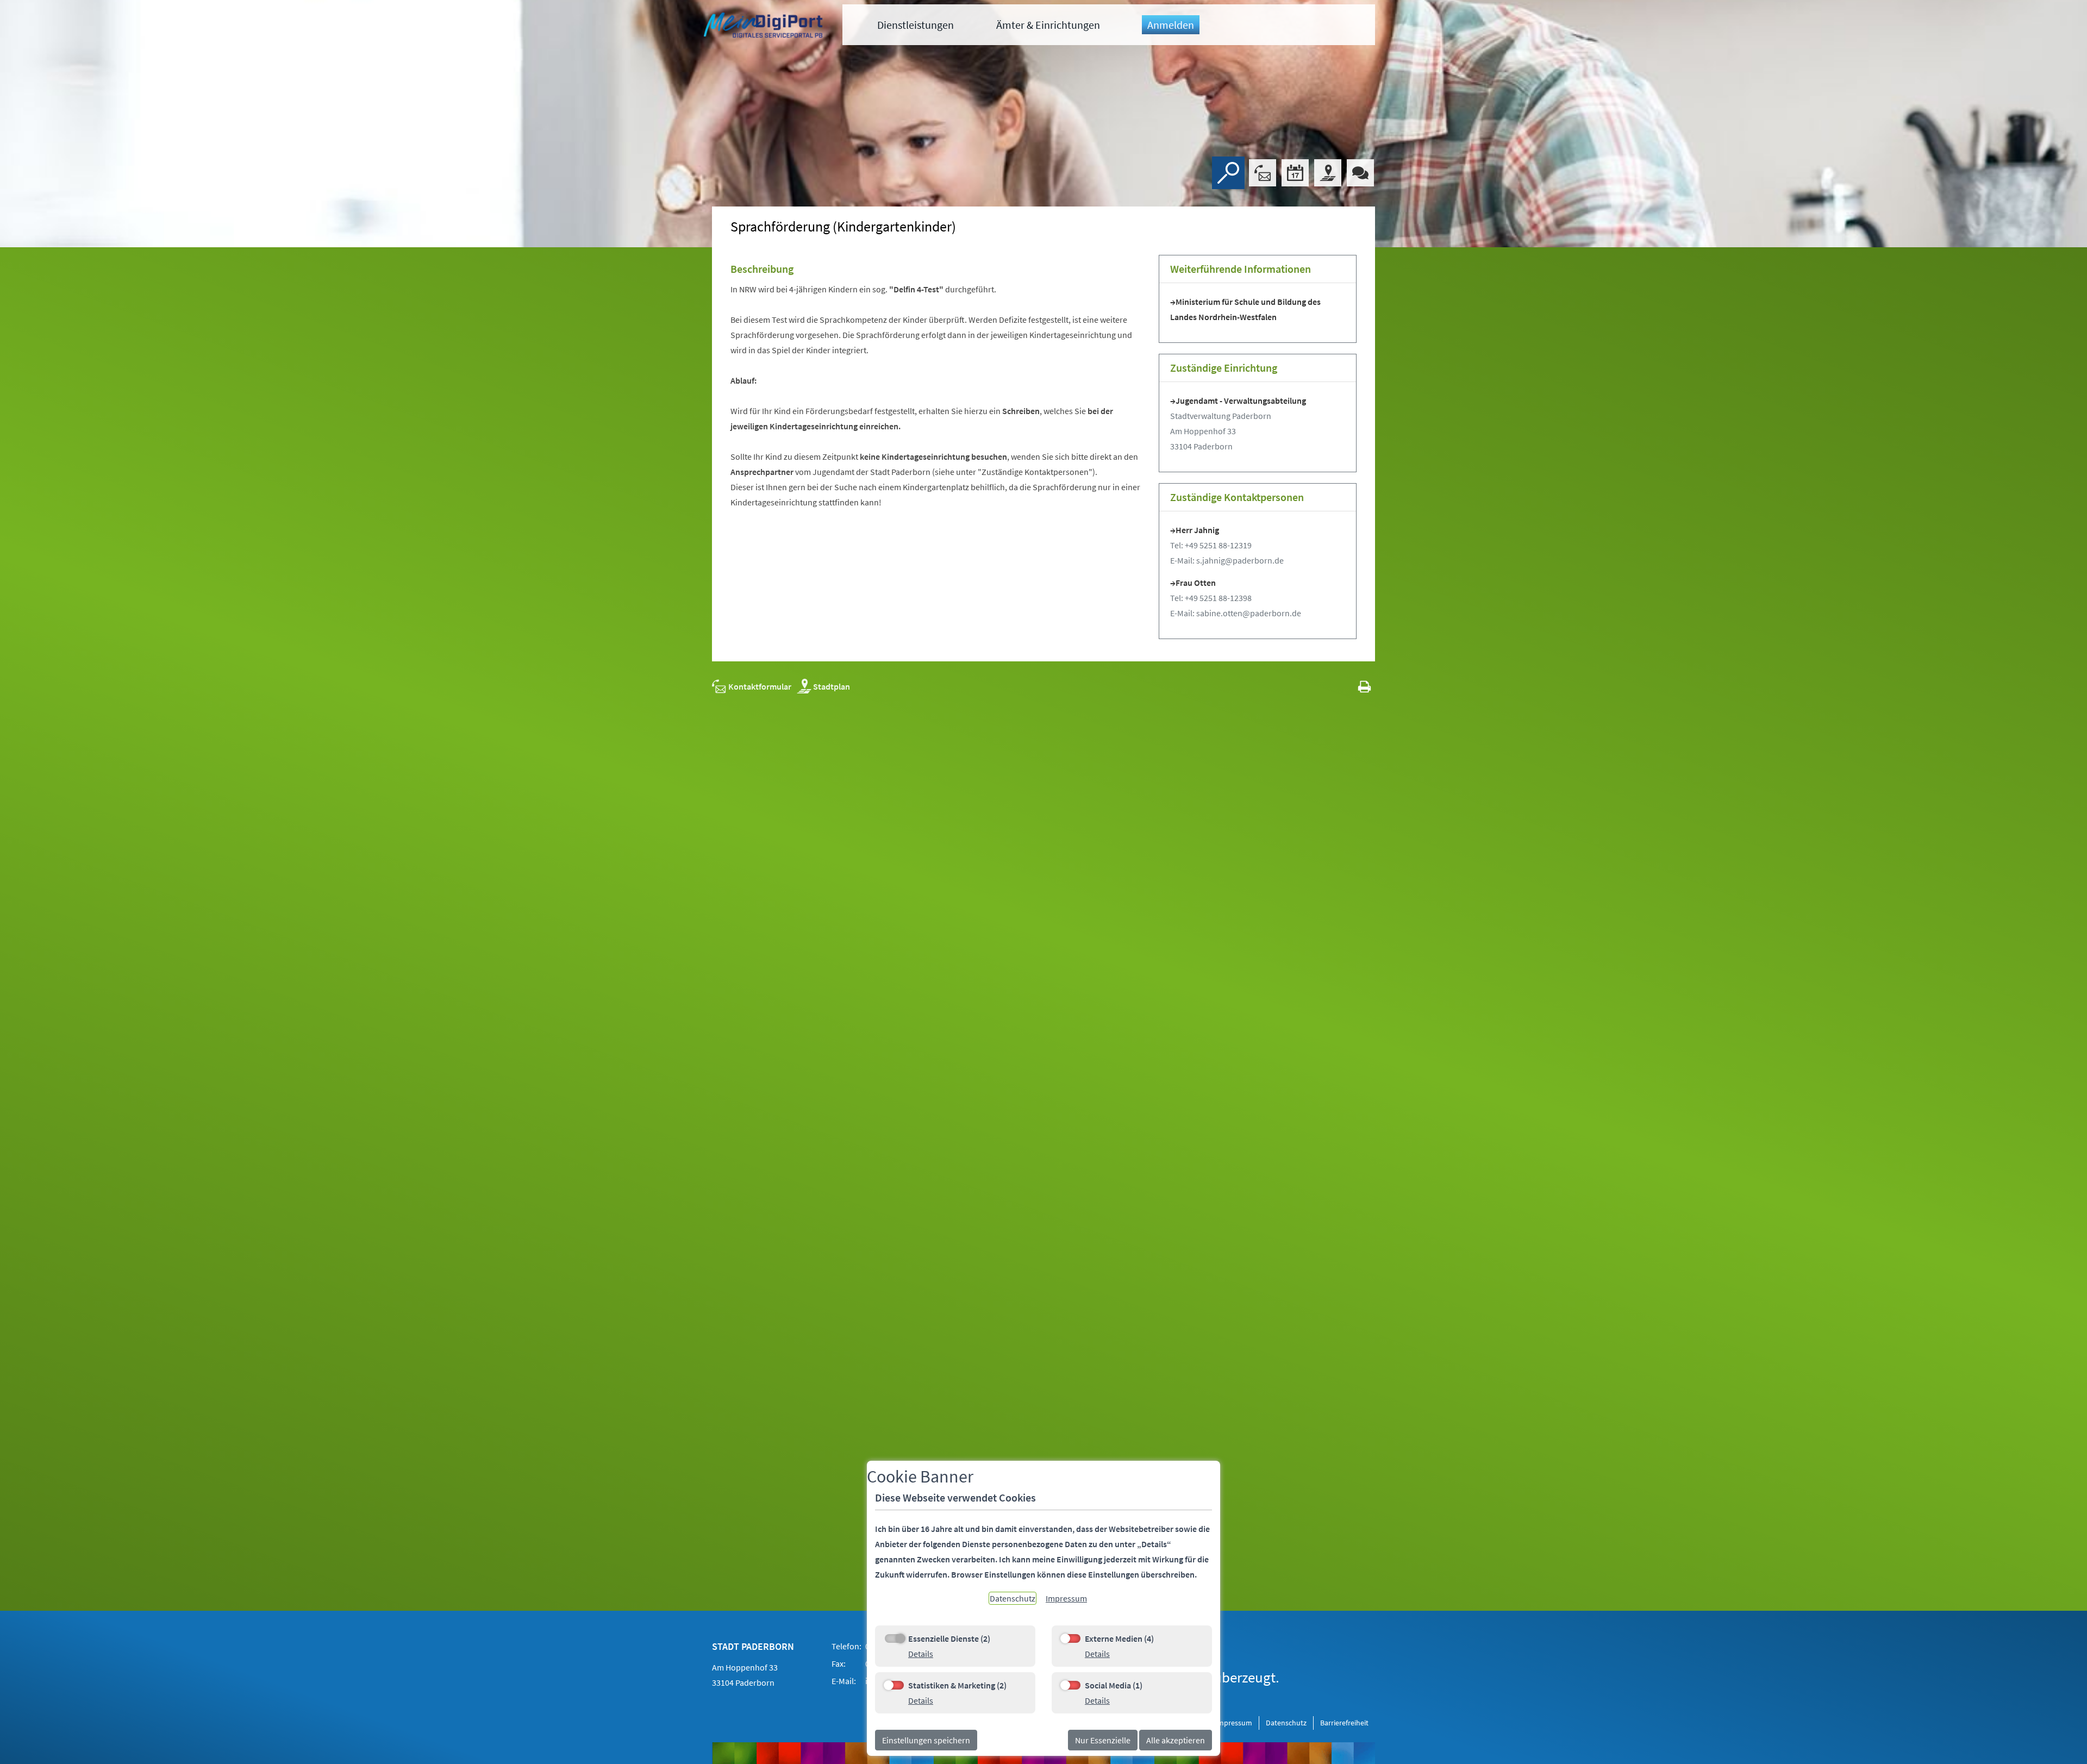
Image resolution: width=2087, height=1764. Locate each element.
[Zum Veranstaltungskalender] (1295, 173)
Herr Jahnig (1197, 530)
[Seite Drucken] (1364, 686)
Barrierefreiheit (1344, 1723)
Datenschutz (1286, 1723)
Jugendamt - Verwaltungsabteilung (1241, 401)
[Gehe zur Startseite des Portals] (765, 27)
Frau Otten (1196, 583)
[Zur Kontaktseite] (1263, 173)
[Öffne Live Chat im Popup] (1360, 173)
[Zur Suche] (1228, 173)
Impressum (1234, 1723)
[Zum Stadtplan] (1328, 173)
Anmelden (1171, 25)
